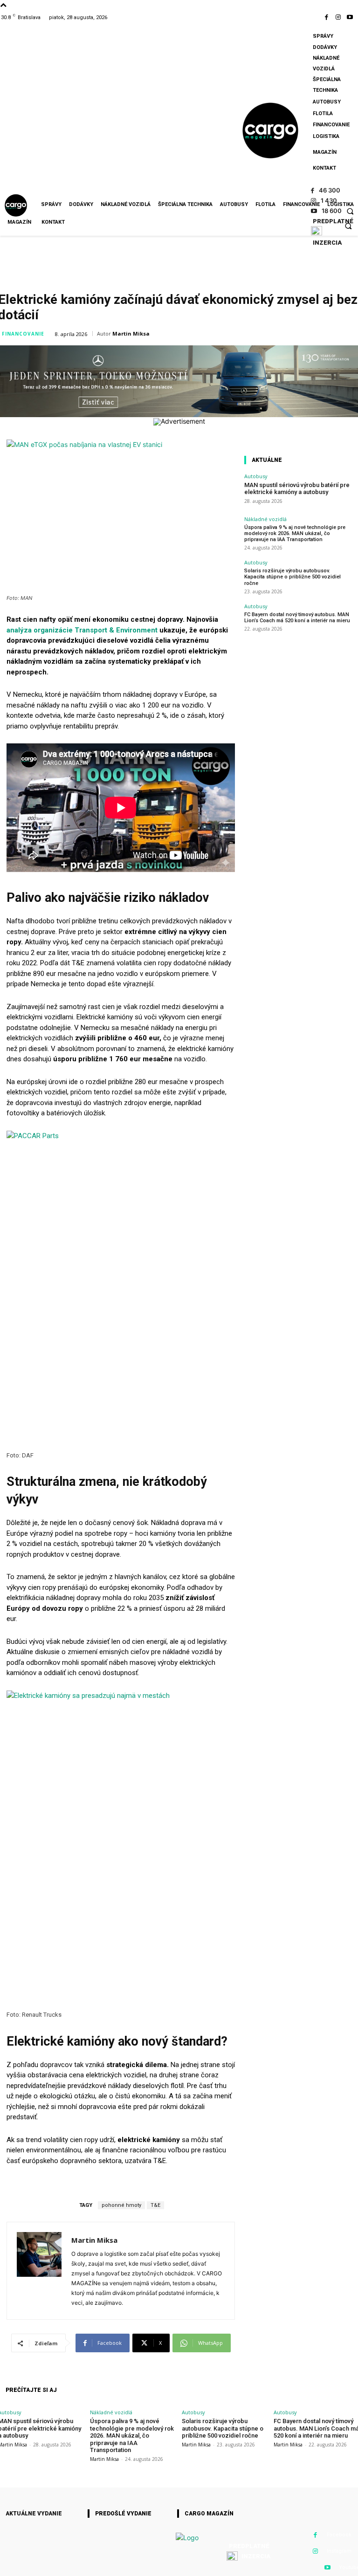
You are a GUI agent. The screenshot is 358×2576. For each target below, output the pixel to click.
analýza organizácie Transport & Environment (82, 630)
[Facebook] (328, 17)
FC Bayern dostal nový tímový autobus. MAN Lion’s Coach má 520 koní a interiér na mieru (297, 618)
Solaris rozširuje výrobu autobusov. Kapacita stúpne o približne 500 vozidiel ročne (293, 577)
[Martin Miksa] (39, 2271)
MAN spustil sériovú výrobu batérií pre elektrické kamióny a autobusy (297, 489)
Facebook (339, 2535)
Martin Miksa (131, 333)
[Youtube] (352, 17)
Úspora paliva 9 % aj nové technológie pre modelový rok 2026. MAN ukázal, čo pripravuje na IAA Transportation (295, 533)
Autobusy (256, 476)
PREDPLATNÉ (333, 221)
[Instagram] (341, 17)
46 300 (330, 190)
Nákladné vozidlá (265, 519)
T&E (155, 2205)
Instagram (339, 2551)
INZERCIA (327, 243)
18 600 (332, 211)
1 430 (329, 200)
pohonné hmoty (121, 2205)
